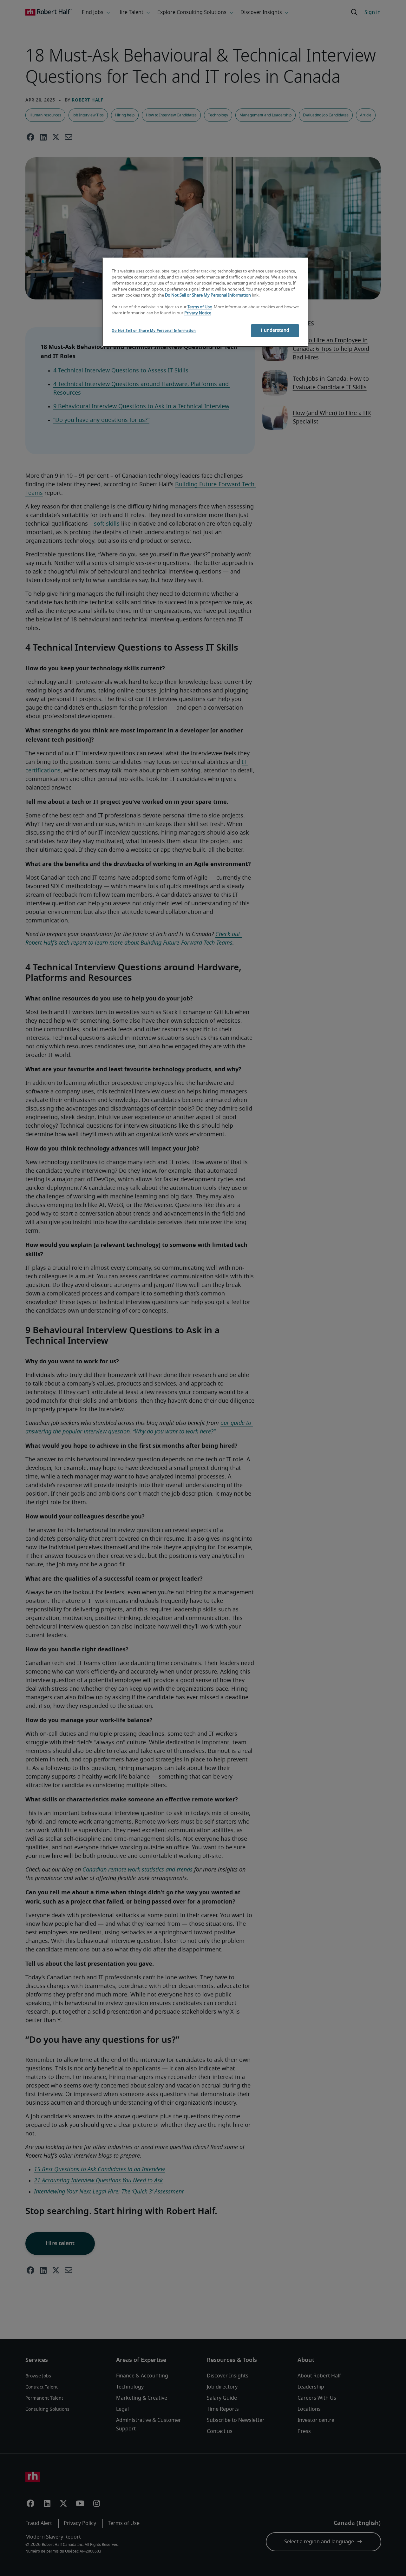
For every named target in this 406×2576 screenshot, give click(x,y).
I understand (275, 331)
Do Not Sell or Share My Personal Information (208, 295)
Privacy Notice (198, 313)
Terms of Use (200, 307)
